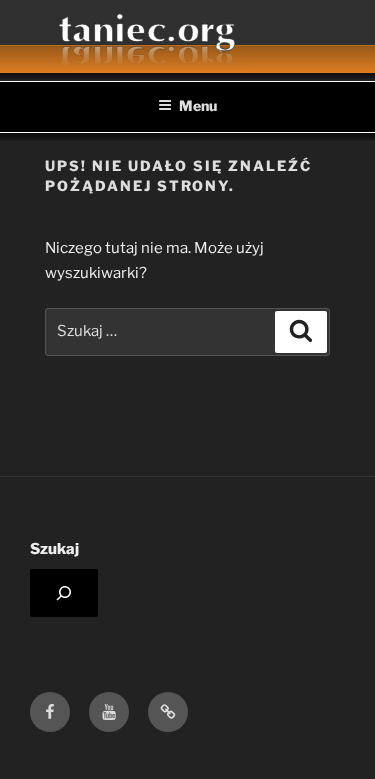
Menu (198, 105)
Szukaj (54, 549)
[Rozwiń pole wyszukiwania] (64, 593)
